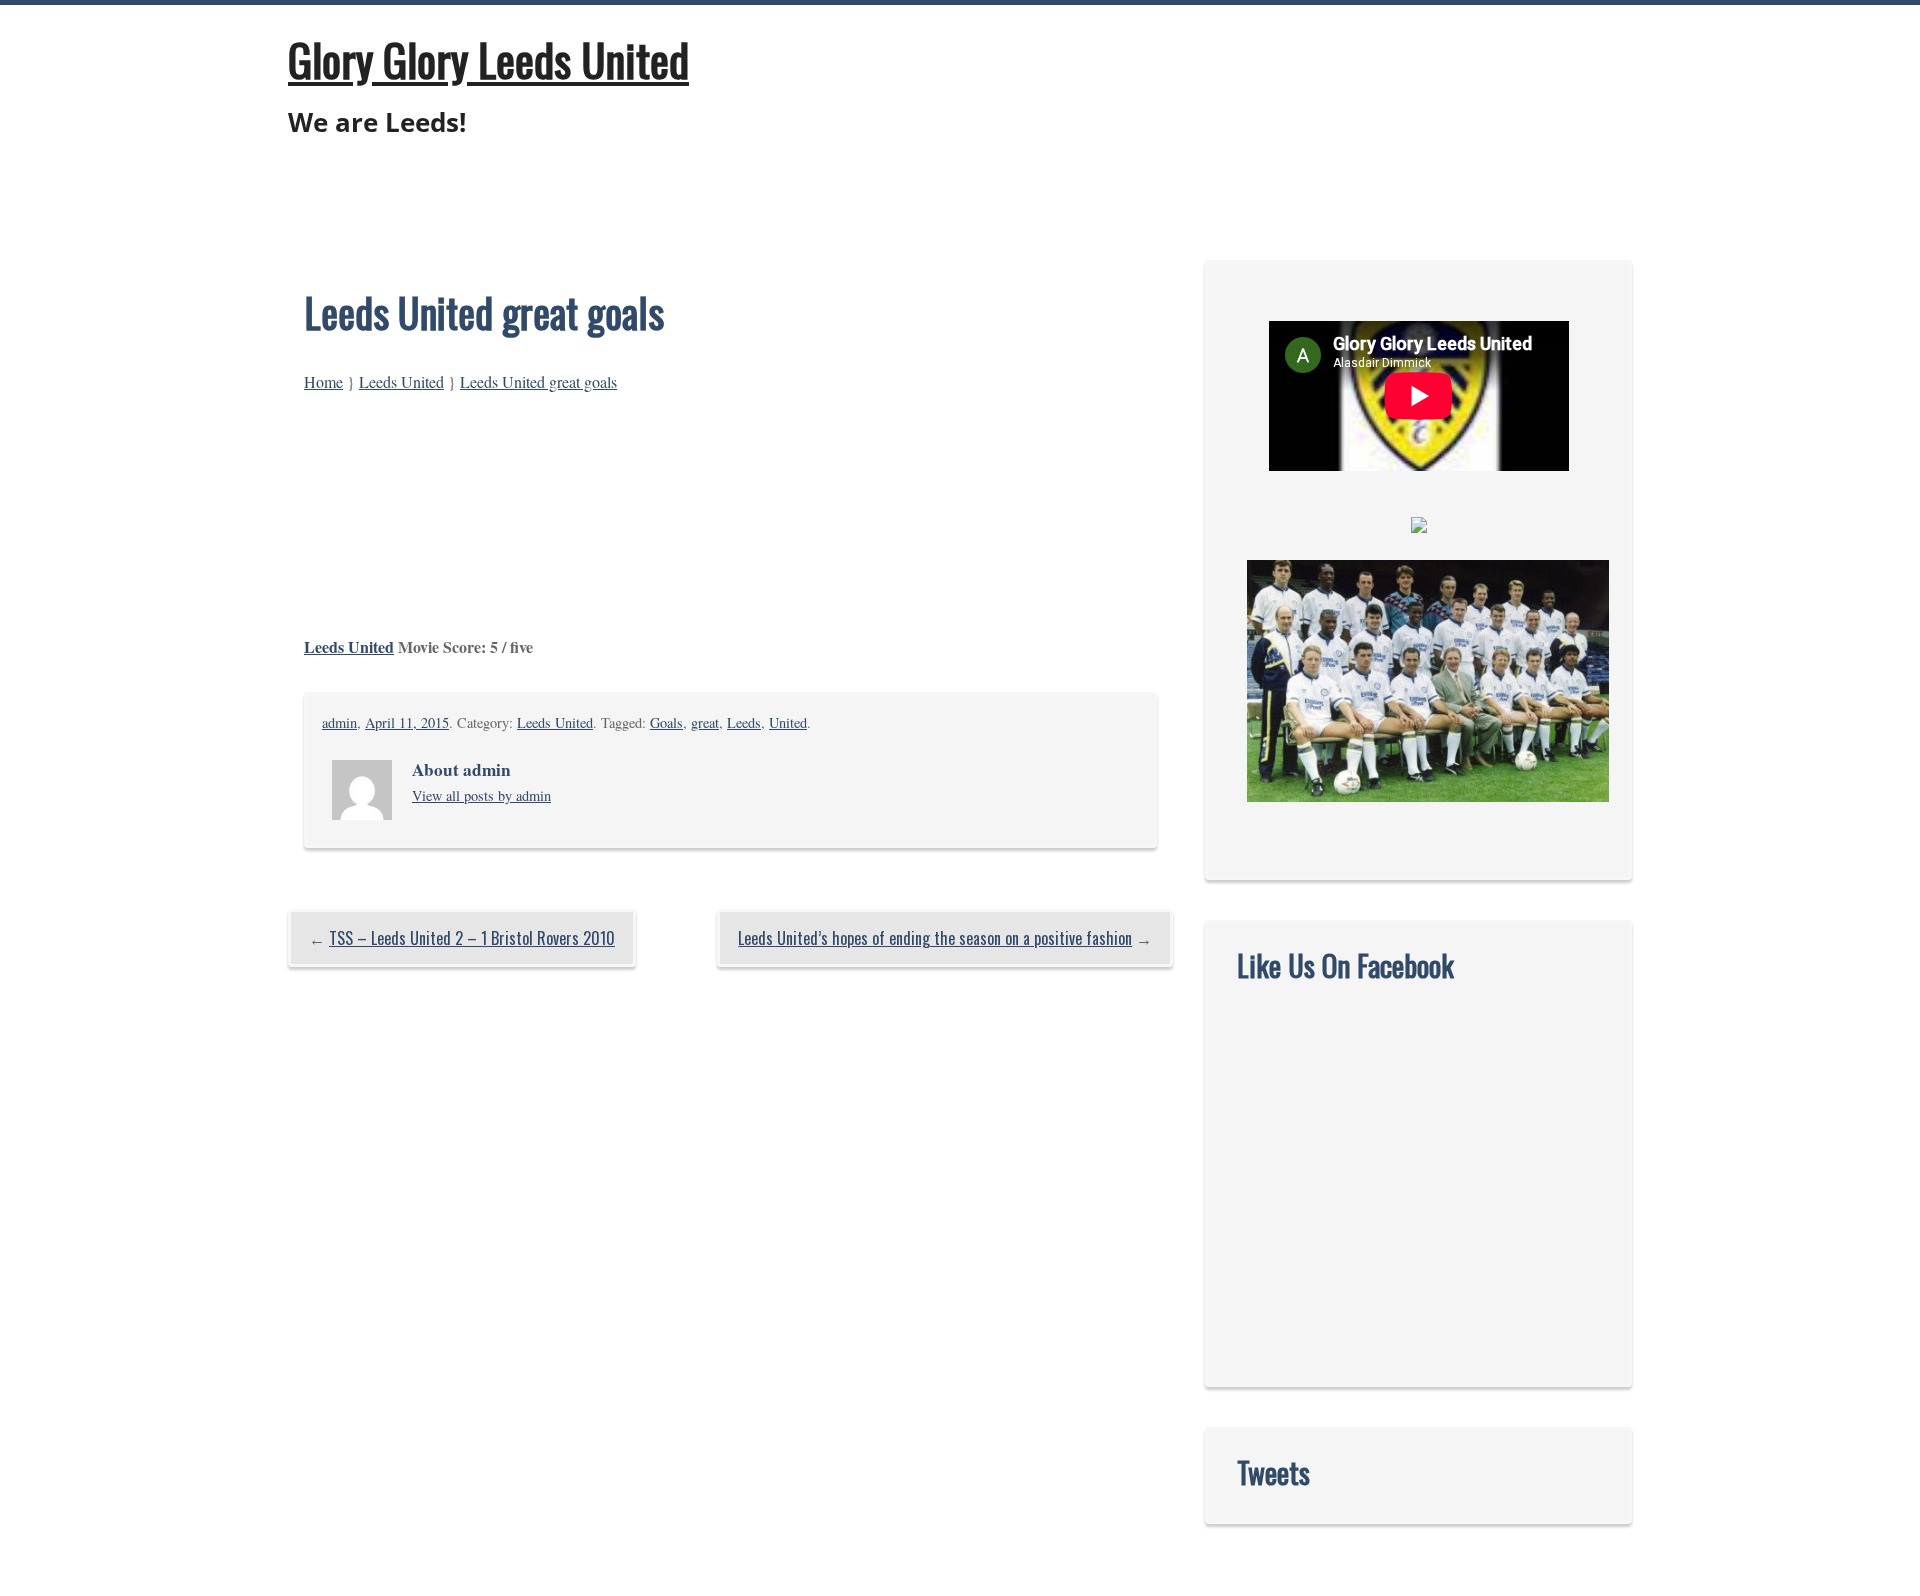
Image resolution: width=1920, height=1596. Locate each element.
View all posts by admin (481, 795)
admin (339, 722)
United (788, 722)
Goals (666, 722)
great (705, 722)
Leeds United (401, 381)
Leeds (744, 722)
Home (323, 381)
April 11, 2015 (407, 722)
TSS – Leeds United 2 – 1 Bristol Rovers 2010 (472, 938)
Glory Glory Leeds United (488, 59)
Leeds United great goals (538, 381)
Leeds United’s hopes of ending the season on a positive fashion (935, 938)
